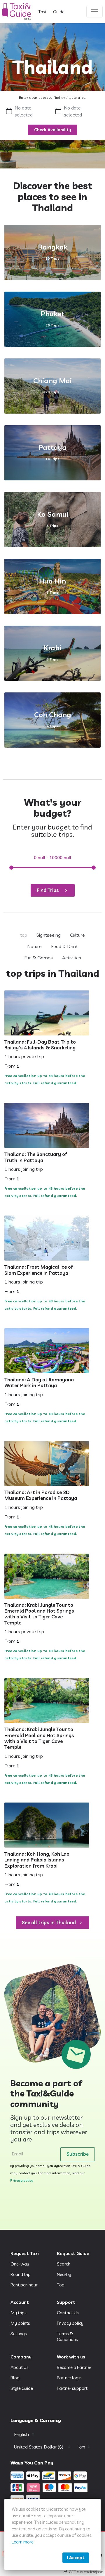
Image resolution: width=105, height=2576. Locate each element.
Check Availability (53, 130)
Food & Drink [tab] (64, 946)
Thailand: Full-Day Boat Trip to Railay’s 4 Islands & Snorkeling (40, 1045)
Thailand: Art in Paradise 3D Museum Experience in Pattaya (41, 1495)
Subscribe (78, 2154)
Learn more (23, 2542)
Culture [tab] (77, 935)
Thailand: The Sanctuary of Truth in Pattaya (36, 1157)
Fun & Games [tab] (38, 958)
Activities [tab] (72, 958)
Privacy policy (22, 2180)
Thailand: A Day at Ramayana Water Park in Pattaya (39, 1383)
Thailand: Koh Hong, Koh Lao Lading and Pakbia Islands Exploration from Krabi (37, 1860)
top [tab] (24, 935)
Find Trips (48, 890)
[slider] (11, 868)
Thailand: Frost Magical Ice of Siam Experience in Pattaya (39, 1270)
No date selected (24, 111)
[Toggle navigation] (94, 12)
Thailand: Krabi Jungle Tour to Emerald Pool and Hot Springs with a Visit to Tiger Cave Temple (39, 1614)
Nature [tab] (34, 946)
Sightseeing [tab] (49, 935)
